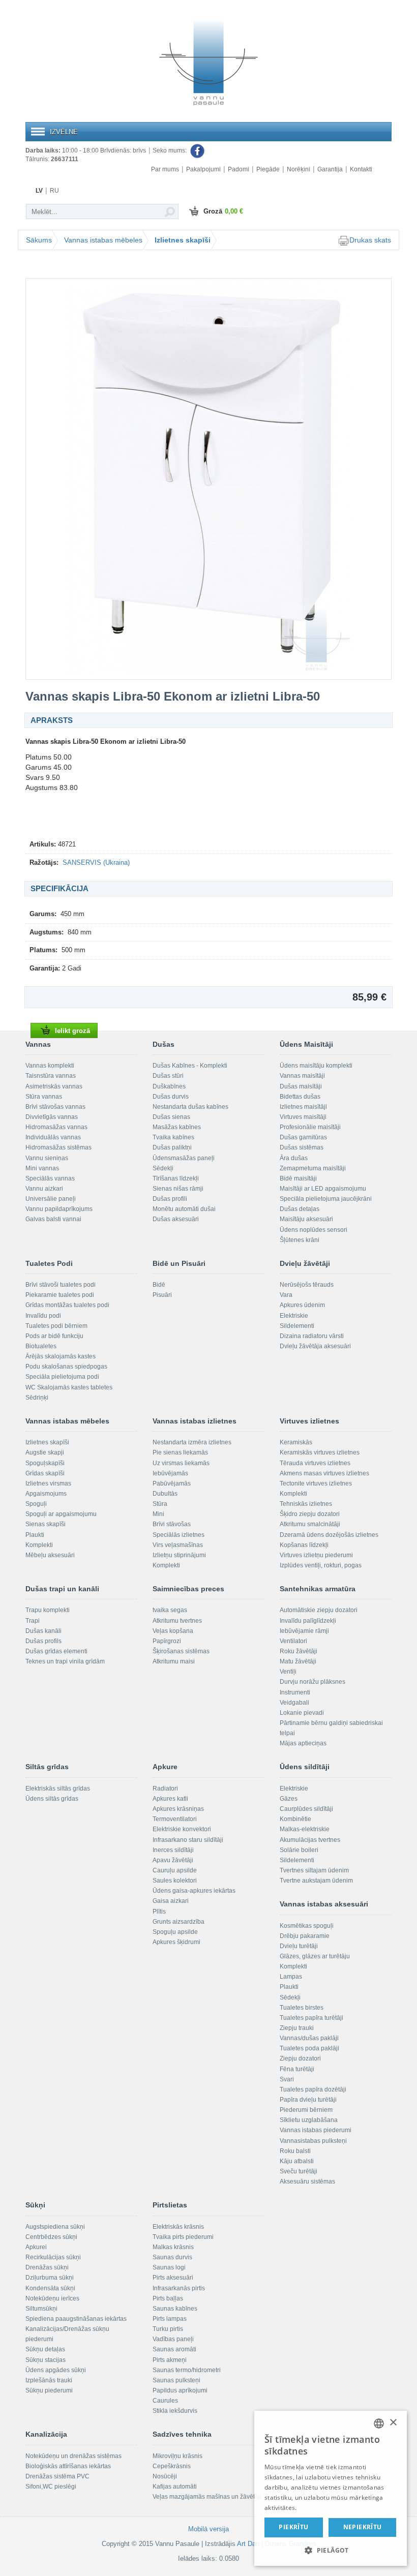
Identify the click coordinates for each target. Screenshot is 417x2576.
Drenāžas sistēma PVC (57, 2476)
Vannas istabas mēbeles (103, 240)
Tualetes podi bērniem (56, 1326)
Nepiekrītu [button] (363, 2527)
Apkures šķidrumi (176, 1942)
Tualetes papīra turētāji (311, 2018)
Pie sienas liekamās (180, 1452)
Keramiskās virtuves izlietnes (320, 1452)
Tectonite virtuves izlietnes (316, 1483)
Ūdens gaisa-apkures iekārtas (194, 1891)
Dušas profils (43, 1641)
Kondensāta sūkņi (50, 2288)
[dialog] (331, 2488)
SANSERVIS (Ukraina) (96, 862)
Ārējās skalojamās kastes (61, 1356)
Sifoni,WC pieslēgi (51, 2487)
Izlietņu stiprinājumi (179, 1555)
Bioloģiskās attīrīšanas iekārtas (68, 2466)
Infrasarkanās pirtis (179, 2288)
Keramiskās (296, 1442)
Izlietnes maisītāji (303, 1107)
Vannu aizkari (44, 1189)
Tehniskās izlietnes (306, 1504)
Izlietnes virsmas (48, 1483)
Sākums (39, 240)
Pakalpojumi (203, 169)
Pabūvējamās (172, 1483)
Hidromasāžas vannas (56, 1127)
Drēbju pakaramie (305, 1936)
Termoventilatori (175, 1819)
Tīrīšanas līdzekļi (176, 1178)
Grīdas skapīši (45, 1473)
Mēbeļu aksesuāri (50, 1555)
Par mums (165, 169)
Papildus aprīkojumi (180, 2390)
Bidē (159, 1285)
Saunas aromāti (174, 2349)
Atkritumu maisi (174, 1661)
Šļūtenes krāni (300, 1240)
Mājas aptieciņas (303, 1743)
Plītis (159, 1912)
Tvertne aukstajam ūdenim (316, 1881)
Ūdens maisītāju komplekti (316, 1066)
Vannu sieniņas (47, 1158)
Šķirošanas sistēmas (181, 1651)
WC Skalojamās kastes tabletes (69, 1387)
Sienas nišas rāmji (178, 1189)
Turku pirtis (168, 2329)
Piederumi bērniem (306, 2110)
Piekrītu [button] (293, 2527)
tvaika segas (170, 1610)
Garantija (330, 169)
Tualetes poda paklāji (309, 2048)
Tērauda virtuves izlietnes (315, 1463)
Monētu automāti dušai (184, 1209)
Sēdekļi (163, 1168)
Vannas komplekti (50, 1066)
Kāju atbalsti (297, 2161)
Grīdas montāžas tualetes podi (67, 1305)
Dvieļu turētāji (299, 1946)
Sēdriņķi (37, 1398)
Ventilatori (293, 1641)
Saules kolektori (175, 1881)
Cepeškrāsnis (172, 2466)
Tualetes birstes (302, 2008)
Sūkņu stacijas (46, 2360)
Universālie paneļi (51, 1199)
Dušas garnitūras (303, 1137)
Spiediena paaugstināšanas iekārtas (76, 2319)
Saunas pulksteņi (176, 2380)
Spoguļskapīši (45, 1463)
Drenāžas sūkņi (47, 2267)
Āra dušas (294, 1158)
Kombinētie (295, 1819)
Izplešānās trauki (49, 2380)
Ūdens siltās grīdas (52, 1799)
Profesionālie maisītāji (310, 1127)
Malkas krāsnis (173, 2247)
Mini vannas (42, 1168)
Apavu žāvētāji (173, 1860)
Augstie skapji (45, 1452)
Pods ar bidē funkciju (54, 1336)
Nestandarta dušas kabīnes (190, 1107)
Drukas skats (370, 240)
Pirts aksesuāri (173, 2278)
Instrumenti (295, 1692)
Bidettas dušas (300, 1097)
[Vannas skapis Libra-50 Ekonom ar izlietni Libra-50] (208, 479)
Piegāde (268, 169)
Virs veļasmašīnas (178, 1545)
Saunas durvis (172, 2257)
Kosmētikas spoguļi (307, 1926)
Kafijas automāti (175, 2487)
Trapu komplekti (48, 1610)
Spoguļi (36, 1504)
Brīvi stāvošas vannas (55, 1107)
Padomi (239, 169)
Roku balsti (295, 2151)
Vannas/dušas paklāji (309, 2038)
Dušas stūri (168, 1076)
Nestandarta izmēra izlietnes (192, 1442)
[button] (331, 2550)
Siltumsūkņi (41, 2309)
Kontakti (361, 169)
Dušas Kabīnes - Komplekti (190, 1066)
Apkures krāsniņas (178, 1809)
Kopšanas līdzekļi (304, 1545)
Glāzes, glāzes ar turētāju (315, 1956)
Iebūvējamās (170, 1473)
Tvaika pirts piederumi (183, 2237)
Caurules (165, 2401)
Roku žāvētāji (299, 1651)
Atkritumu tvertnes (177, 1621)
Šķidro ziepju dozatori (310, 1514)
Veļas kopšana (173, 1631)
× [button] (393, 2423)
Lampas (291, 1977)
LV (39, 191)
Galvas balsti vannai (53, 1219)
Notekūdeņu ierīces (52, 2298)
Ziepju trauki (297, 2028)
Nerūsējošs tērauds (307, 1285)
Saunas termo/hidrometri (187, 2370)
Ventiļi (288, 1672)
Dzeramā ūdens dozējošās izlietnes (329, 1535)
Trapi (33, 1621)
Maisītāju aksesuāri (306, 1219)
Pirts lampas (170, 2319)
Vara (286, 1295)
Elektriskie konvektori (182, 1829)
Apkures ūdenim (302, 1305)
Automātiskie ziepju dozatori (319, 1610)
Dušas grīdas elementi (56, 1651)
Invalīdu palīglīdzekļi (308, 1621)
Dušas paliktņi (172, 1147)
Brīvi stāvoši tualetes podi (61, 1285)
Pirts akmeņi (170, 2360)
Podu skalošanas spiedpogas (66, 1367)
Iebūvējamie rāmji (304, 1631)
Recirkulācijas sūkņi (53, 2257)
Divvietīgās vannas (52, 1117)
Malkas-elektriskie (305, 1829)
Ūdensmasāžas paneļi (184, 1158)
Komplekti (39, 1545)
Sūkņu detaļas (45, 2349)
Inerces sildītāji (173, 1850)
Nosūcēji (165, 2476)
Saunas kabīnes (175, 2309)
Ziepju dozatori (300, 2058)
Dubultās (165, 1494)
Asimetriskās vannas (54, 1086)
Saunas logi (169, 2267)
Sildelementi (297, 1326)
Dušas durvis (171, 1097)
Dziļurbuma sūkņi (50, 2278)
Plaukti (35, 1535)
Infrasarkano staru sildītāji (188, 1840)
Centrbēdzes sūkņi (51, 2237)
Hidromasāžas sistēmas (58, 1147)
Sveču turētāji (299, 2171)
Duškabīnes (169, 1086)
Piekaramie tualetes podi (60, 1295)
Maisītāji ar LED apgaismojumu (323, 1189)
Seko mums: (170, 150)
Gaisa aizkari (171, 1901)
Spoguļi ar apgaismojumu (61, 1514)
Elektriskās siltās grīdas (58, 1789)
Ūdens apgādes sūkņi (56, 2370)
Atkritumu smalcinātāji (310, 1524)
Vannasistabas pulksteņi (313, 2141)
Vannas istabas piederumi (316, 2130)
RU (54, 191)
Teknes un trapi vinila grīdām (65, 1661)
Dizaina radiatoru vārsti (312, 1336)
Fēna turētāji (297, 2069)
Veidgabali (294, 1703)
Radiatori (165, 1789)
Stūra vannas (44, 1097)
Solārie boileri (299, 1850)
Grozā (223, 211)
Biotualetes (41, 1346)
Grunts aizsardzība (178, 1922)
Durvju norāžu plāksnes (312, 1682)
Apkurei (36, 2247)
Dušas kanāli (43, 1631)
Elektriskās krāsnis (178, 2227)
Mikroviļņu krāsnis (177, 2456)
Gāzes (289, 1799)
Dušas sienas (171, 1117)
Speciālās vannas (50, 1178)
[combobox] (379, 2423)
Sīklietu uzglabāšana (309, 2120)
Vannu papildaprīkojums (59, 1209)
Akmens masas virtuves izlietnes (324, 1473)
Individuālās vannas (53, 1137)
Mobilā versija (208, 2529)
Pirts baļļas (168, 2298)
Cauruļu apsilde (175, 1870)
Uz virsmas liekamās (181, 1463)
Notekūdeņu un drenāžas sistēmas (73, 2456)
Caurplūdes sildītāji (306, 1809)
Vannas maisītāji (302, 1076)
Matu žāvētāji (298, 1661)
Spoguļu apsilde (175, 1932)
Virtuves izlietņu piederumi (316, 1555)
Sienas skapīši (46, 1524)
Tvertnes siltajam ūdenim (314, 1870)
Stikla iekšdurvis (175, 2411)
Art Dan (249, 2544)
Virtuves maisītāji (303, 1117)
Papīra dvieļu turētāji (308, 2100)
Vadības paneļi (173, 2339)
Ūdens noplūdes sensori (314, 1230)
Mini (158, 1514)
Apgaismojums (46, 1494)
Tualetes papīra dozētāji (313, 2089)
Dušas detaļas (300, 1209)
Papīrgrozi (167, 1641)
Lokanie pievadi (302, 1713)
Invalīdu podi (43, 1316)
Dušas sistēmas (302, 1147)
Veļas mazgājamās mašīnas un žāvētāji (207, 2497)
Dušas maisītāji (301, 1086)
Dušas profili (170, 1199)
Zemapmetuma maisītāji (313, 1168)
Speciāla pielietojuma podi (62, 1377)
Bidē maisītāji (298, 1178)
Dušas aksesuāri (176, 1219)
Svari (287, 2079)
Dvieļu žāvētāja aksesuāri (315, 1346)
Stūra (160, 1504)
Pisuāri (162, 1295)
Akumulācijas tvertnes (310, 1840)
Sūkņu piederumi (49, 2390)
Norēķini (299, 169)
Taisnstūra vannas (51, 1076)
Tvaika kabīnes (173, 1137)
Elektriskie (294, 1316)
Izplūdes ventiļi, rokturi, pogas (321, 1565)
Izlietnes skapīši (183, 240)
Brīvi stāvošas (172, 1524)
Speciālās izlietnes (178, 1535)
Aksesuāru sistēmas (307, 2181)
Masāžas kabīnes (177, 1127)
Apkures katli (170, 1799)
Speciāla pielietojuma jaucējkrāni (326, 1199)
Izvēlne (64, 132)
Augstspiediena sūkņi (55, 2227)
